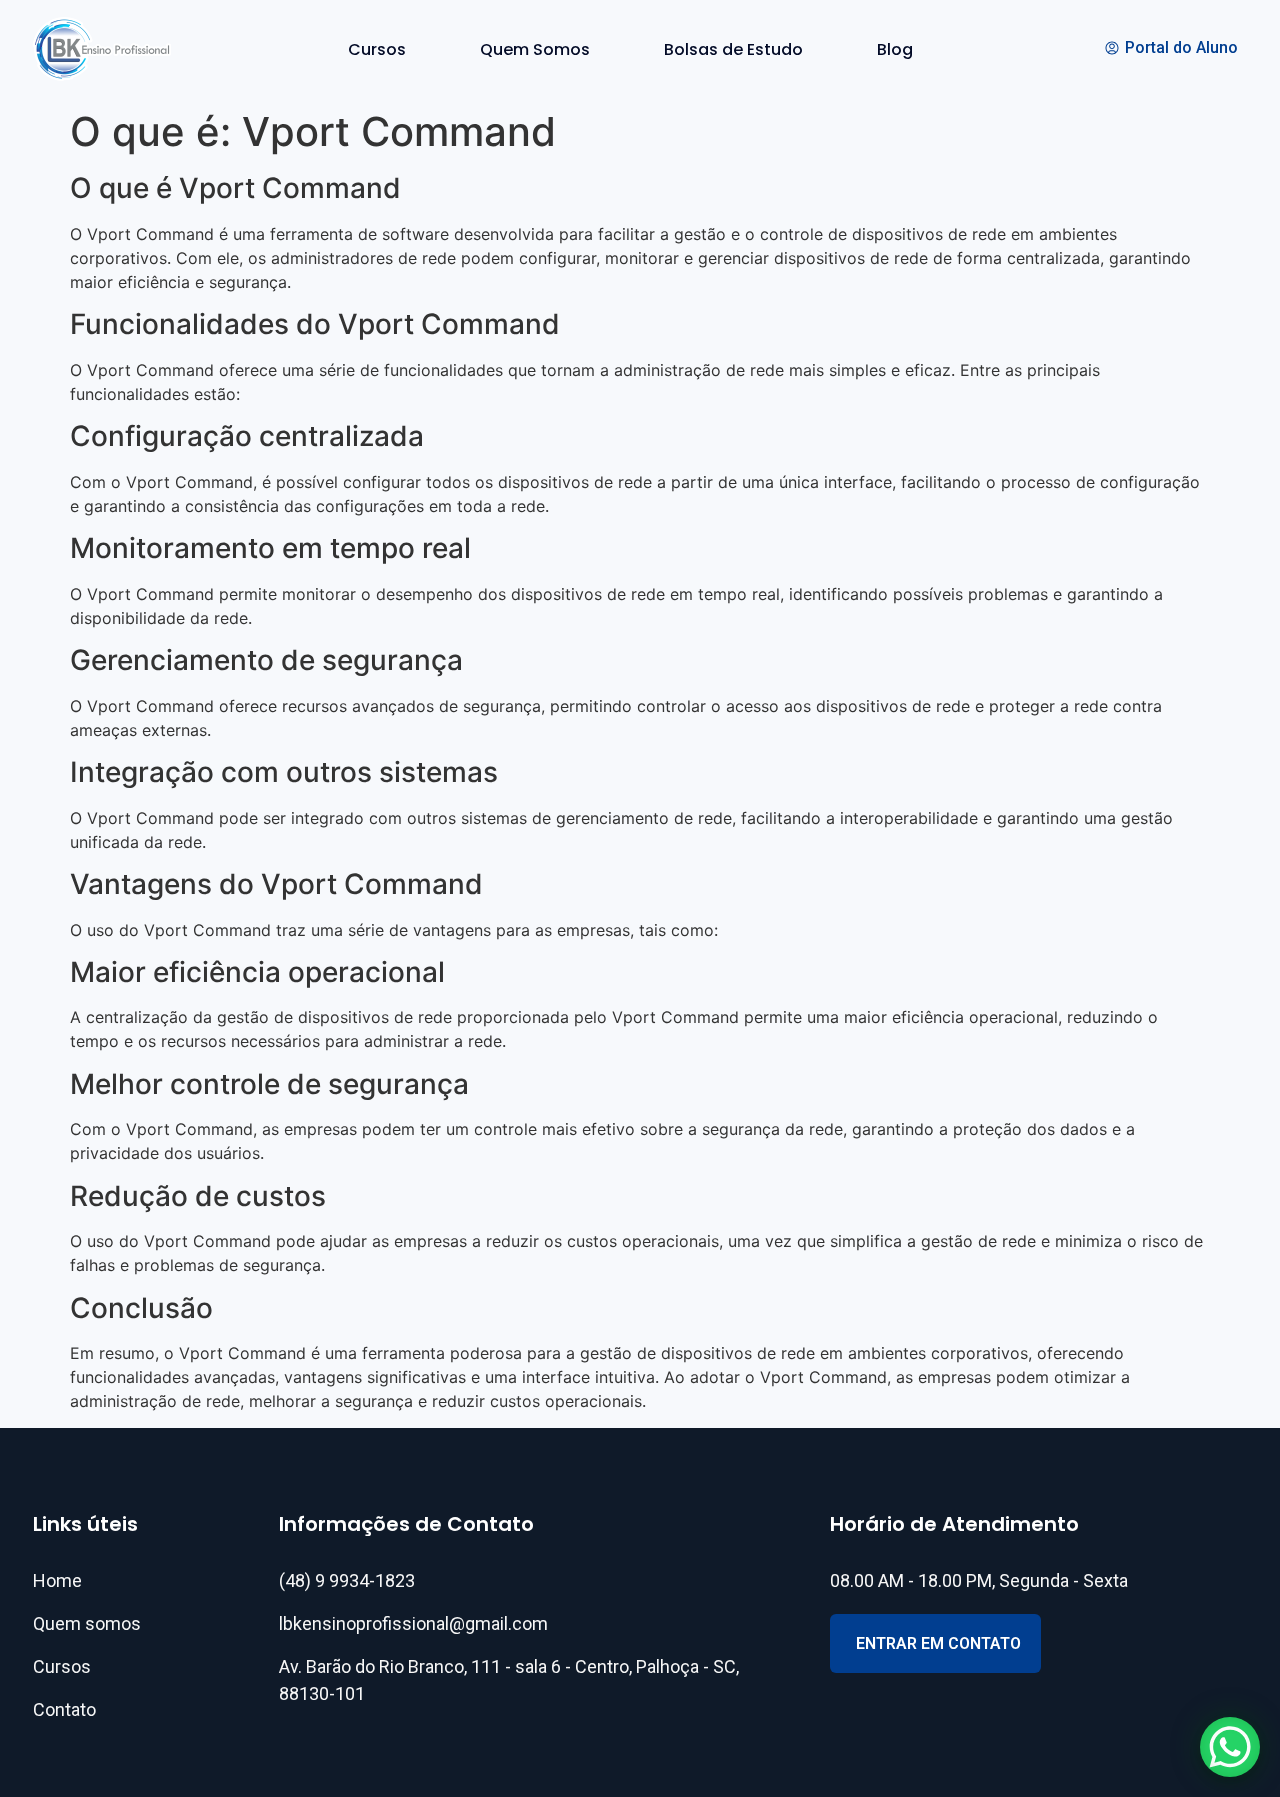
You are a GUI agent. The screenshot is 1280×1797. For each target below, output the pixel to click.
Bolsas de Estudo (733, 49)
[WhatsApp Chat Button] (1230, 1747)
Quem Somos (535, 49)
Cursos (377, 49)
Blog (895, 49)
